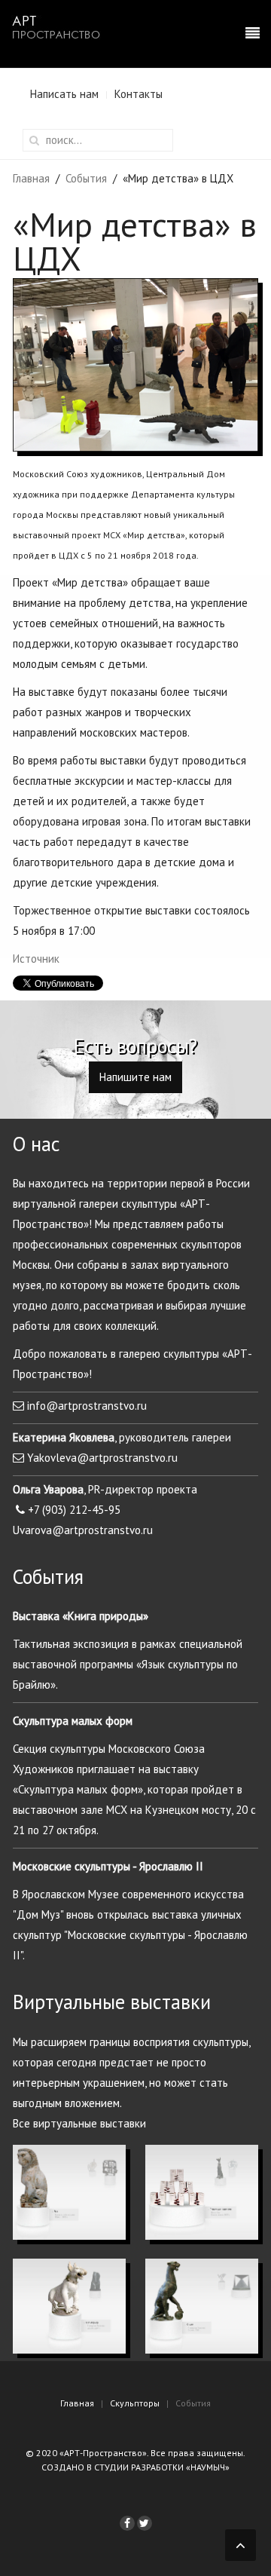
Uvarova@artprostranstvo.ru (83, 1530)
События (86, 178)
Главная (31, 178)
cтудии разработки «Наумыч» (162, 2467)
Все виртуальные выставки (79, 2123)
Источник (36, 959)
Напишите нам (135, 1077)
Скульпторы (135, 2403)
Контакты (139, 94)
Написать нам (64, 94)
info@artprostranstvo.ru (87, 1406)
